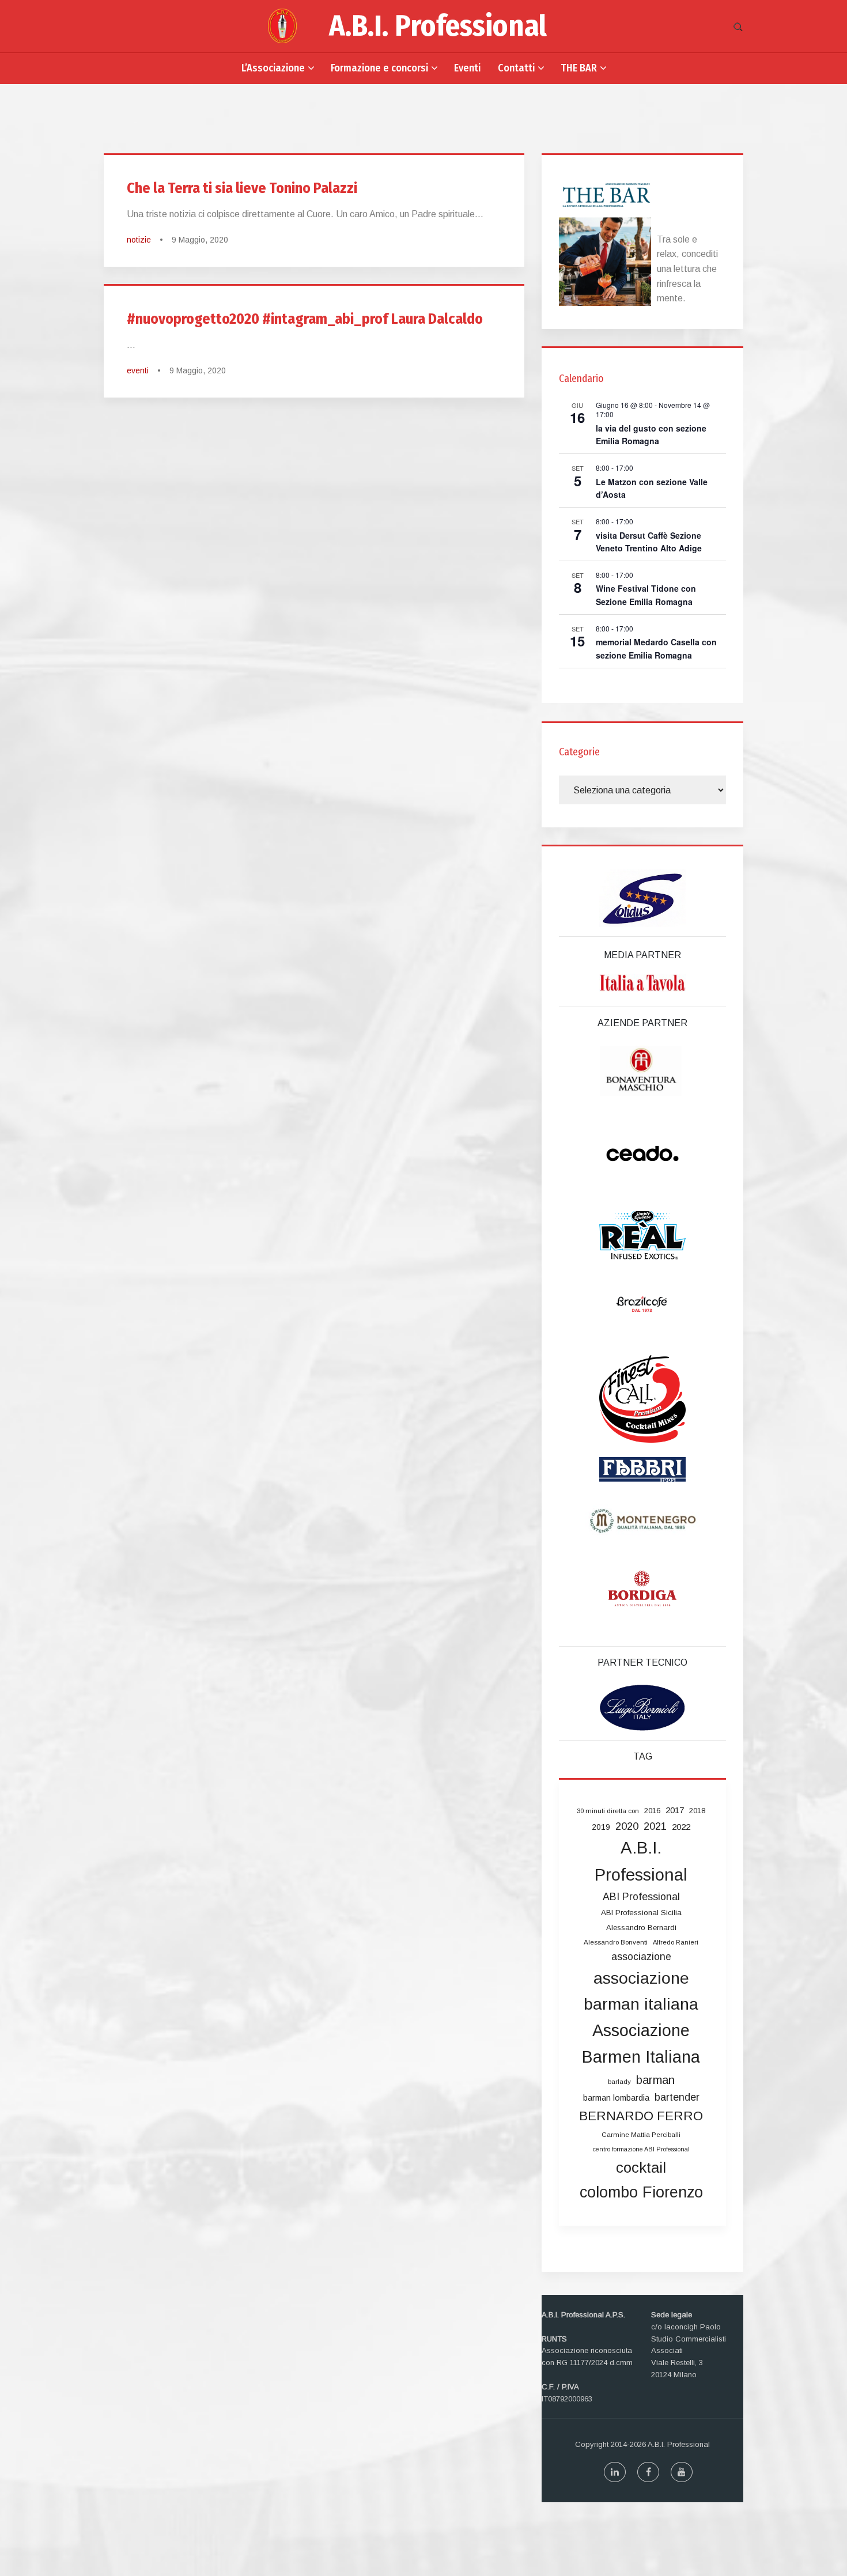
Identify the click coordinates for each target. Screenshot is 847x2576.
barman (655, 2080)
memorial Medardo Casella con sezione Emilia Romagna (656, 648)
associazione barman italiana (641, 1991)
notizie (139, 240)
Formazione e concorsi (379, 68)
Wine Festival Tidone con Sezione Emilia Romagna (646, 595)
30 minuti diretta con (608, 1811)
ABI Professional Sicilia (641, 1913)
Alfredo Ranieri (676, 1942)
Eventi (467, 68)
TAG (643, 1756)
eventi (138, 370)
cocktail (641, 2168)
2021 (655, 1826)
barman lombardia (616, 2098)
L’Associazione (273, 68)
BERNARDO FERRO (641, 2116)
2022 (681, 1827)
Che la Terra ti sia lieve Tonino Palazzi (242, 188)
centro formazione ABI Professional (641, 2149)
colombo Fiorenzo (641, 2192)
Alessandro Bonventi (616, 1942)
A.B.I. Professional (438, 26)
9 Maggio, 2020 (200, 240)
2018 (697, 1811)
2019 (601, 1827)
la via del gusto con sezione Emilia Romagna (651, 435)
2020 (627, 1826)
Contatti (516, 68)
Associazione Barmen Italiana (641, 2044)
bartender (677, 2097)
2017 (675, 1810)
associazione (641, 1957)
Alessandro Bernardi (641, 1928)
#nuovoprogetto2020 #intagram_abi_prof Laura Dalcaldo (305, 319)
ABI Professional (641, 1897)
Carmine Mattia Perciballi (641, 2135)
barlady (619, 2082)
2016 (652, 1811)
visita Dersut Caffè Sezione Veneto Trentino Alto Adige (649, 542)
